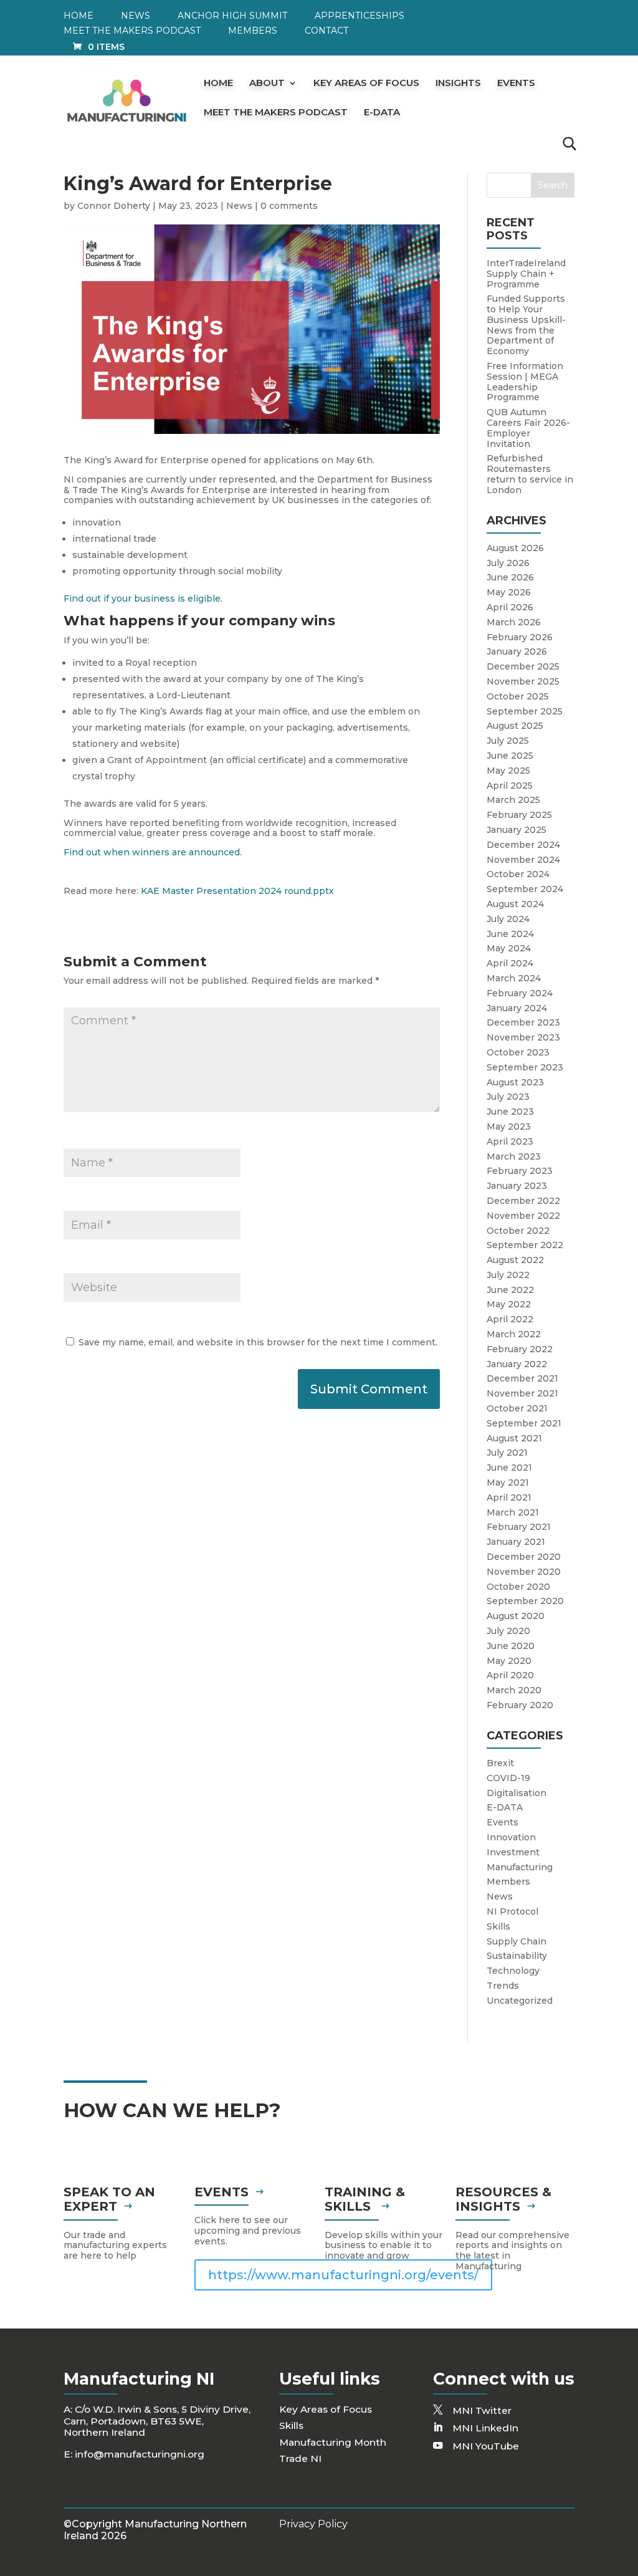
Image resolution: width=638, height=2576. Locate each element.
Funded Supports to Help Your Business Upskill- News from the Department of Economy (526, 325)
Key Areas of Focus (366, 84)
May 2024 (509, 948)
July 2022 (508, 1275)
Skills (498, 1926)
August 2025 (515, 726)
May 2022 (509, 1304)
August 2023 (515, 1082)
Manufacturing (520, 1867)
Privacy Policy (313, 2524)
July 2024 (508, 919)
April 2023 (510, 1141)
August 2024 (515, 904)
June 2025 (510, 756)
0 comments (289, 206)
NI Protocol (512, 1911)
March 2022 (514, 1334)
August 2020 (516, 1616)
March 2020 (514, 1690)
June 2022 (510, 1290)
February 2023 (520, 1171)
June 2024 (510, 934)
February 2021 (519, 1527)
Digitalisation (517, 1793)
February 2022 (520, 1349)
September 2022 (525, 1245)
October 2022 (518, 1231)
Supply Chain (517, 1941)
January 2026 (517, 651)
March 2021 (513, 1512)
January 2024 (517, 1008)
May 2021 (508, 1483)
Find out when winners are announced (152, 852)
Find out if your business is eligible (142, 598)
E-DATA (382, 113)
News (136, 16)
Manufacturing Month (333, 2442)
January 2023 (517, 1186)
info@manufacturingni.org (140, 2454)
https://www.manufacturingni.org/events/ (343, 2275)
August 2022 (515, 1260)
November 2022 (523, 1216)
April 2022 (510, 1319)
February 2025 (519, 815)
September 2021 (524, 1423)
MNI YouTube (486, 2446)
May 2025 (508, 771)
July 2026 (508, 563)
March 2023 (514, 1156)
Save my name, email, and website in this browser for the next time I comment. (258, 1342)
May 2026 (509, 592)
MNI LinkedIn (485, 2428)
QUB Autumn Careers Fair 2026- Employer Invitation (528, 428)
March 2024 (514, 978)
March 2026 (514, 622)
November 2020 (524, 1572)
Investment (513, 1852)
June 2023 (510, 1112)
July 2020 (508, 1631)
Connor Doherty (114, 206)
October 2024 (518, 874)
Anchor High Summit (232, 16)
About (267, 84)
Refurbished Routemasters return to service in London (530, 474)
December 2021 (522, 1378)
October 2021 (517, 1408)
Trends (503, 1986)
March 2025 (513, 800)
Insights (458, 84)
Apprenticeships (359, 16)
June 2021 (509, 1468)
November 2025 (523, 681)
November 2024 (523, 860)
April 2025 (510, 786)
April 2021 (509, 1497)
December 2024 (523, 845)
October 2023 (518, 1052)
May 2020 (509, 1661)
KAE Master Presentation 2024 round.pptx (237, 891)
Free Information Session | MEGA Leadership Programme (525, 382)
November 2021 (522, 1393)
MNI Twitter (482, 2410)
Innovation (511, 1837)
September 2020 (525, 1601)
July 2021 (507, 1453)
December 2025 (523, 666)
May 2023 (509, 1127)
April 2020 (510, 1675)
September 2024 (525, 889)
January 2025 (517, 830)
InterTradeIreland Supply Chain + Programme (526, 274)
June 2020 (511, 1646)
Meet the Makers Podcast (132, 31)
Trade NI (300, 2458)
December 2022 (523, 1201)
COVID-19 (508, 1778)
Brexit (500, 1763)
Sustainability (517, 1956)
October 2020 (518, 1587)
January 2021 (516, 1542)
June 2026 (510, 577)
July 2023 (508, 1097)
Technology (513, 1971)
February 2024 (520, 993)
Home (79, 16)
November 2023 (523, 1037)
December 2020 (524, 1557)
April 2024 (510, 963)
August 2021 (514, 1438)
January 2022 (517, 1364)
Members (253, 31)
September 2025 (525, 711)
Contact (326, 31)
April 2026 (510, 607)
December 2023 (523, 1022)
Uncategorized (520, 2001)
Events (516, 84)
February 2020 (520, 1705)
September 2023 (525, 1067)
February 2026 (520, 637)
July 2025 (508, 741)
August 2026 (515, 548)
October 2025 (518, 696)
